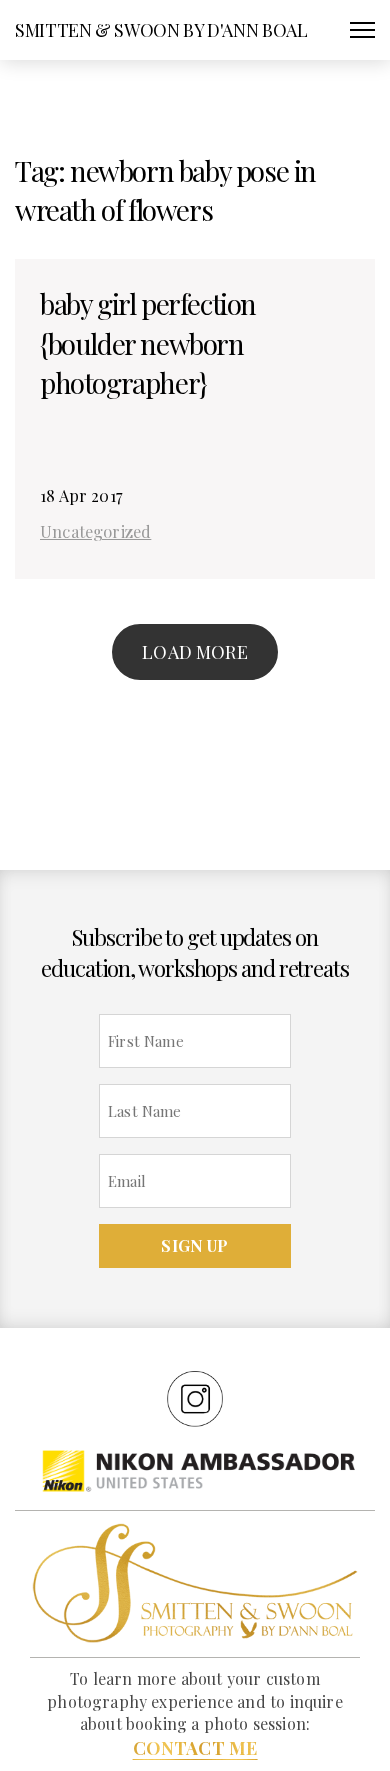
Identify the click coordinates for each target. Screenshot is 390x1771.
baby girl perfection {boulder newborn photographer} (148, 342)
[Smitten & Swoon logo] (195, 1582)
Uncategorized (95, 531)
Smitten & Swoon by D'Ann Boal (161, 30)
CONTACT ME (195, 1748)
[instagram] (195, 1398)
